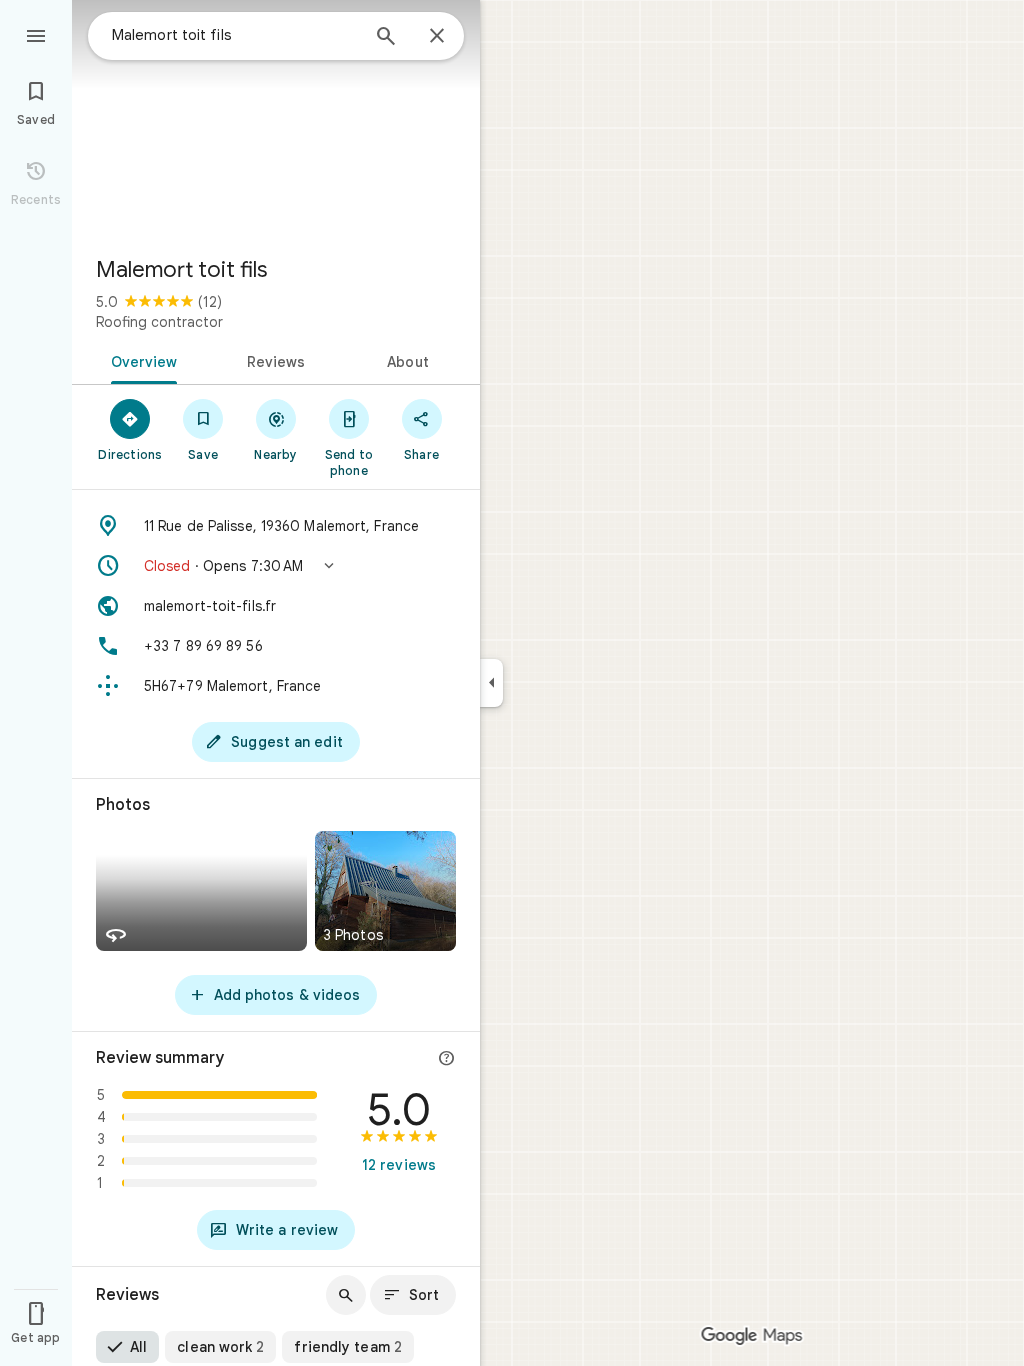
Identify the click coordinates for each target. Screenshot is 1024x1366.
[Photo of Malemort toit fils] (276, 120)
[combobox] (235, 35)
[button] (276, 566)
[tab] (140, 360)
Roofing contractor (159, 322)
